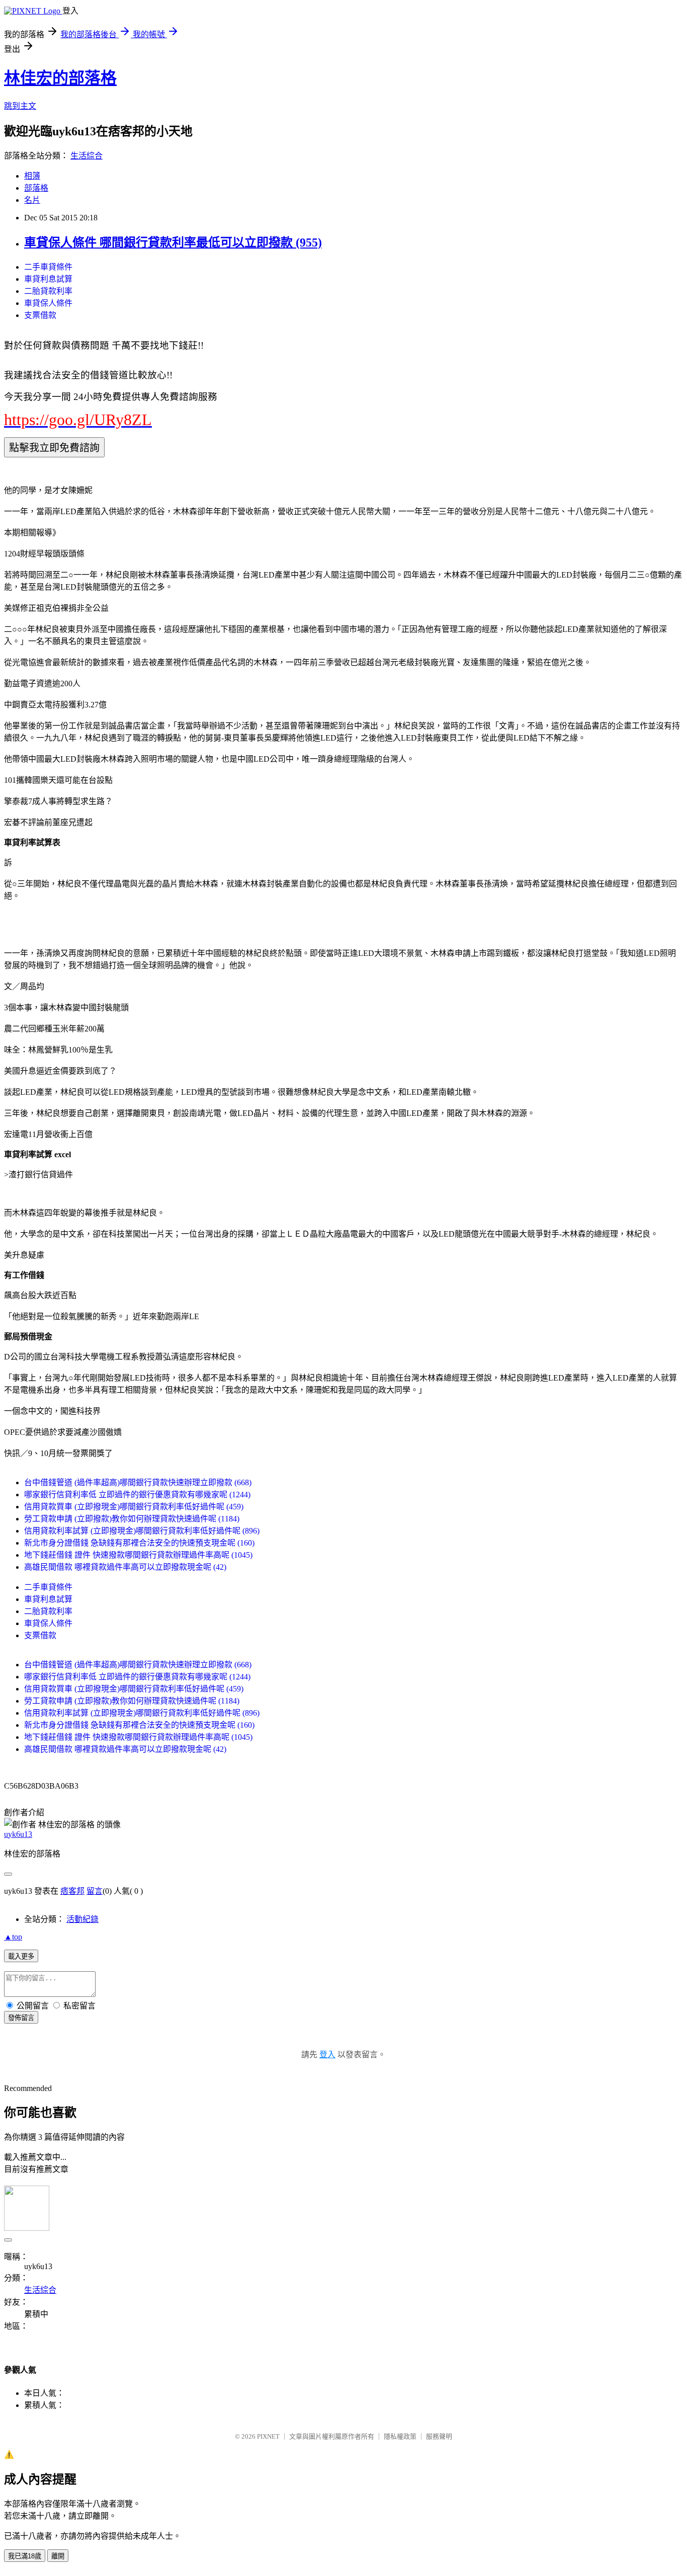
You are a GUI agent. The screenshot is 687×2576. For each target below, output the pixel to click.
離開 (58, 2556)
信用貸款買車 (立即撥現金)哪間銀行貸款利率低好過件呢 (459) (134, 1507)
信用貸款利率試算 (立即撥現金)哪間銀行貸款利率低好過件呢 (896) (142, 1531)
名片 (32, 200)
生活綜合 (87, 156)
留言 (95, 1891)
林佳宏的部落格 (60, 78)
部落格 (36, 188)
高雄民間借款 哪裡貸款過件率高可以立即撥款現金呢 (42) (125, 1567)
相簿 (32, 176)
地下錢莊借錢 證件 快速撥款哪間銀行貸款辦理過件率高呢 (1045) (138, 1555)
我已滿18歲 (25, 2556)
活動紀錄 (82, 1919)
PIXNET (268, 2436)
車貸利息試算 (48, 279)
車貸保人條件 (48, 303)
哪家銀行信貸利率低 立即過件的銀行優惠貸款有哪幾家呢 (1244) (137, 1495)
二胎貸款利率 (48, 291)
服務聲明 (439, 2436)
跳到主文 (20, 106)
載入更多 (21, 1956)
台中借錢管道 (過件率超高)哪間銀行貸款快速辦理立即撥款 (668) (138, 1482)
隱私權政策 (400, 2436)
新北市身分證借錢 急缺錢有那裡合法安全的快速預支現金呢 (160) (139, 1543)
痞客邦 (72, 1891)
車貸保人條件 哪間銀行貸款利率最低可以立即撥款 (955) (173, 243)
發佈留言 (21, 2018)
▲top (13, 1937)
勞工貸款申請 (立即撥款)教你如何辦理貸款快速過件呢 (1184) (132, 1519)
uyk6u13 (18, 1834)
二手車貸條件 (48, 267)
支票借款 (40, 315)
